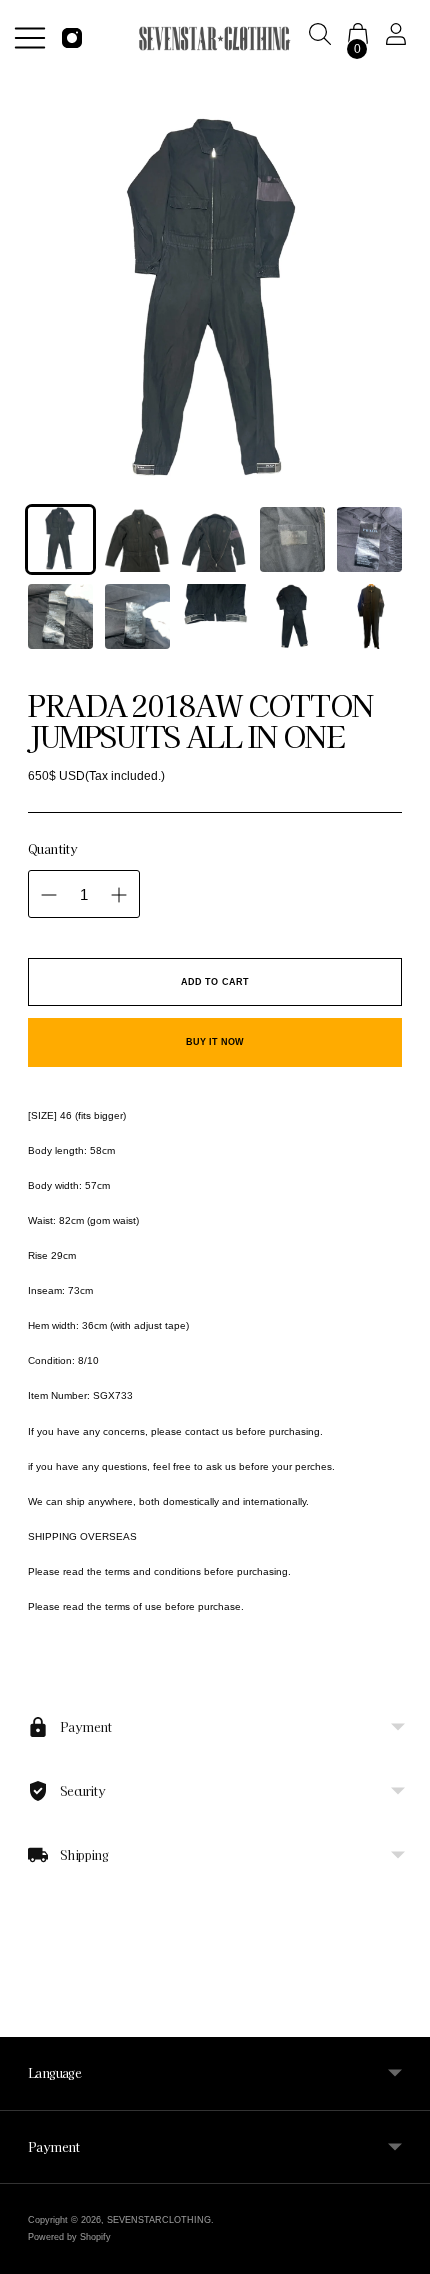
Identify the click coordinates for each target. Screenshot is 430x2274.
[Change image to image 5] (369, 539)
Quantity (52, 849)
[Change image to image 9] (292, 616)
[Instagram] (72, 38)
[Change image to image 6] (60, 616)
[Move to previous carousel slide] (28, 2061)
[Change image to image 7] (137, 616)
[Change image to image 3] (214, 539)
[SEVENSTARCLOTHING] (215, 38)
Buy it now (215, 1042)
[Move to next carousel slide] (402, 2061)
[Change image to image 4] (292, 539)
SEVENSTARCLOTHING (159, 2220)
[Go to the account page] (400, 38)
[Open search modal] (324, 38)
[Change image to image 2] (137, 539)
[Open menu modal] (30, 38)
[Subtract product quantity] (49, 895)
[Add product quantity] (119, 895)
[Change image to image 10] (369, 616)
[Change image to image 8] (214, 616)
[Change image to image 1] (60, 539)
